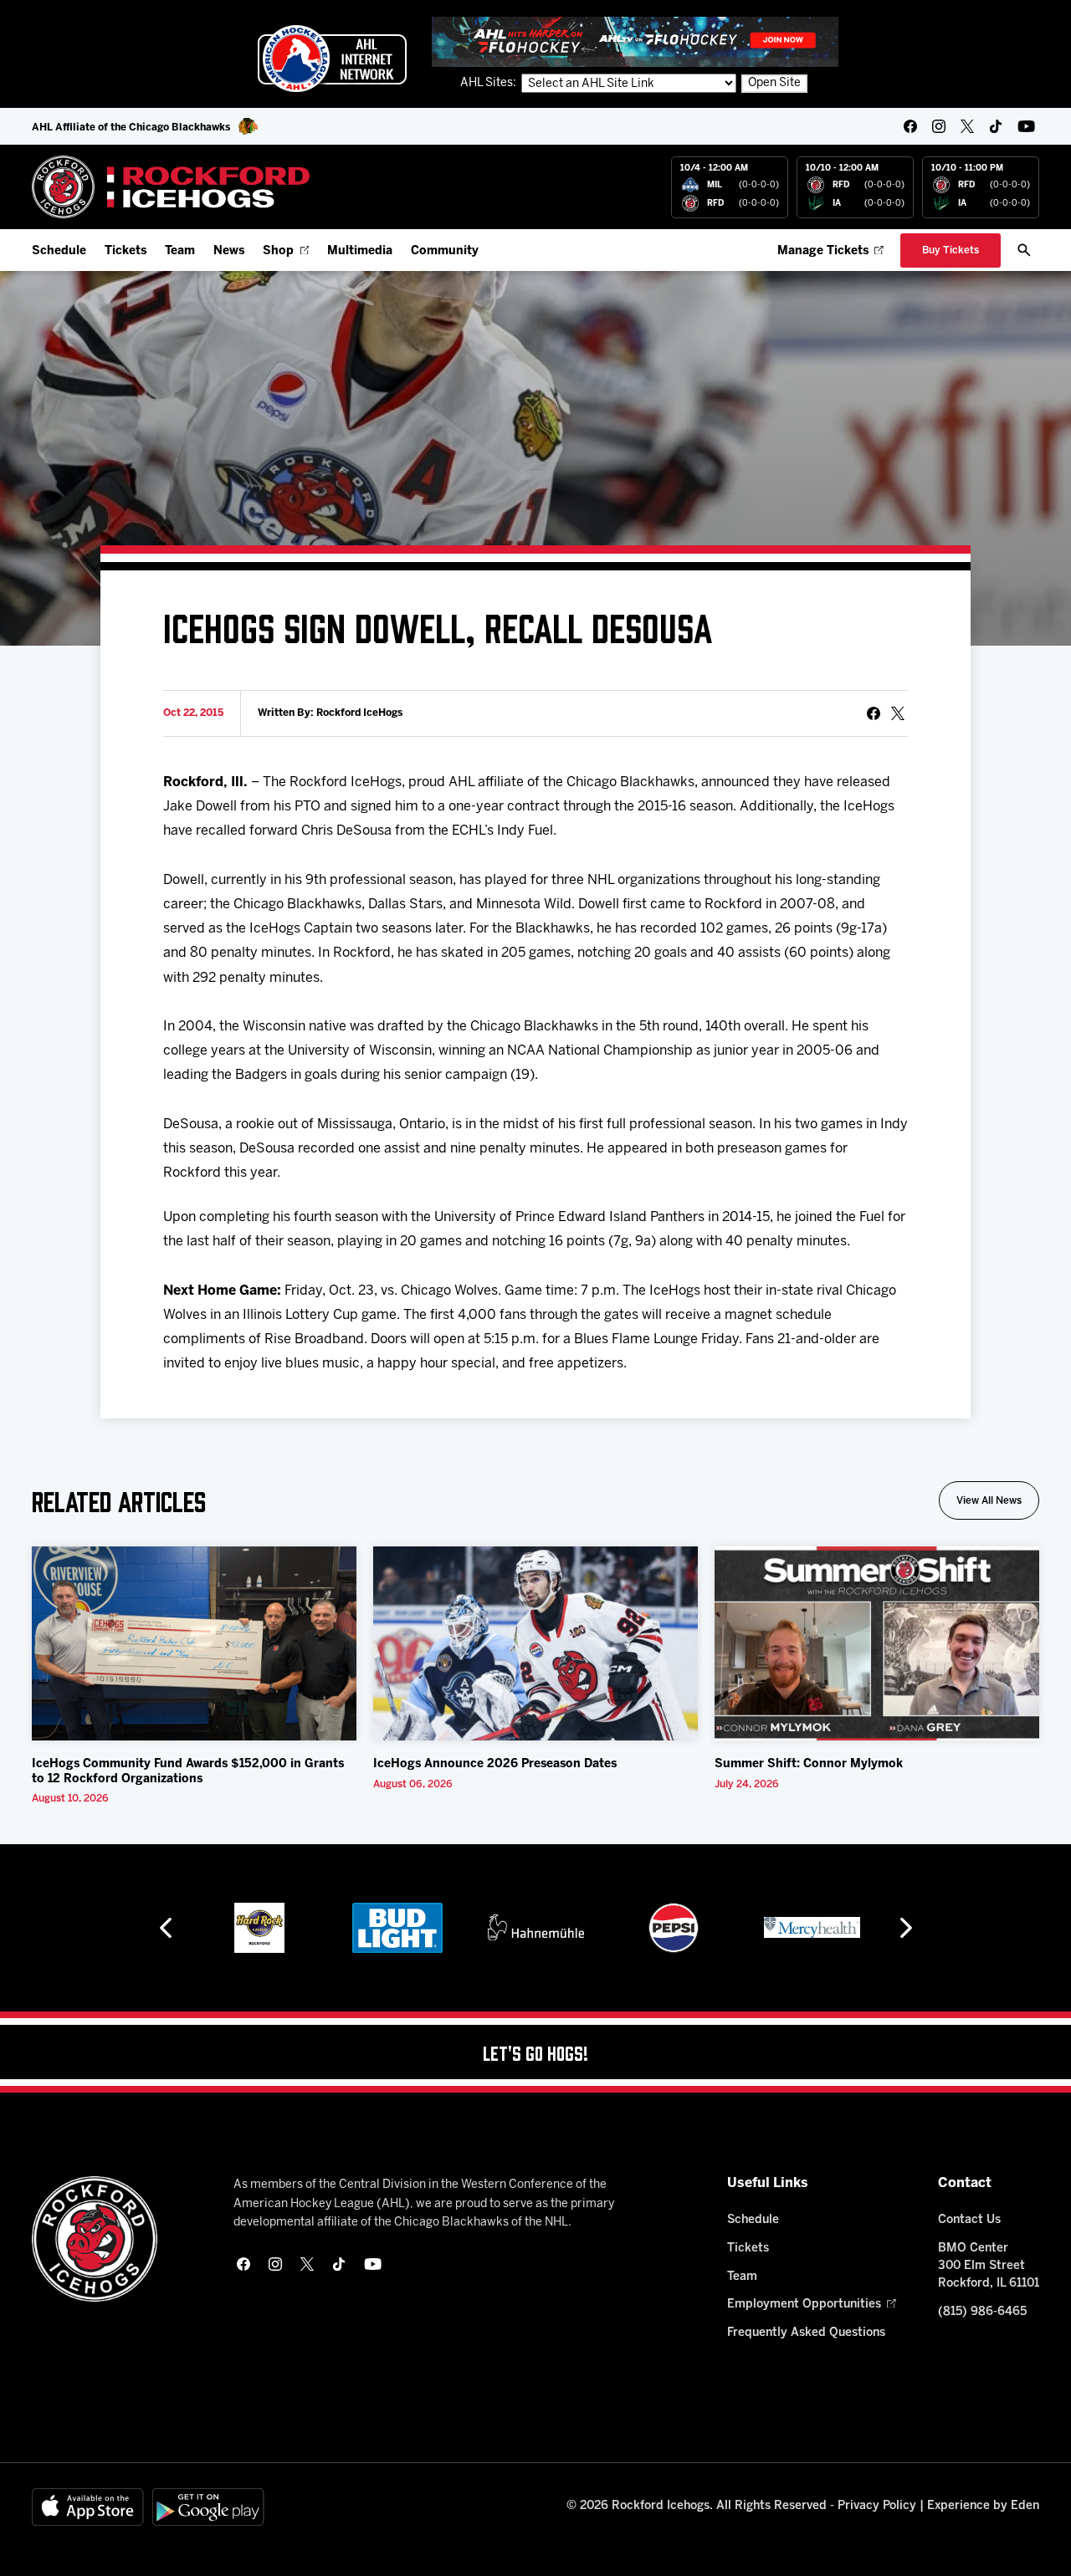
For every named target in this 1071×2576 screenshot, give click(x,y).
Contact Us (969, 2220)
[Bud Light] (397, 1928)
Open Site (774, 83)
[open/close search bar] (1024, 250)
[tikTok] (996, 126)
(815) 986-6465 (982, 2312)
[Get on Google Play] (208, 2507)
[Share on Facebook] (874, 713)
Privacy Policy (877, 2506)
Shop (278, 251)
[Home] (171, 187)
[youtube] (1026, 126)
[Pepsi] (674, 1928)
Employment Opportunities (804, 2305)
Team (180, 251)
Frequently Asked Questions (806, 2333)
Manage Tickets (823, 251)
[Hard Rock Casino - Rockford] (259, 1928)
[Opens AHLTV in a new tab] (635, 41)
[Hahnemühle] (536, 1928)
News (229, 251)
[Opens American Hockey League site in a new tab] (332, 59)
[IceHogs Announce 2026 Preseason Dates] (535, 1644)
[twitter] (967, 126)
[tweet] (898, 713)
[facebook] (910, 126)
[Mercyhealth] (812, 1928)
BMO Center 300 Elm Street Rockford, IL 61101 (989, 2266)
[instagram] (939, 126)
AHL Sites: (489, 83)
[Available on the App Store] (88, 2507)
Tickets (126, 251)
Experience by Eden (983, 2506)
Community (445, 251)
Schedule (59, 251)
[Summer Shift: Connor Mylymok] (877, 1644)
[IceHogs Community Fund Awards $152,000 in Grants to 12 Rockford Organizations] (194, 1644)
